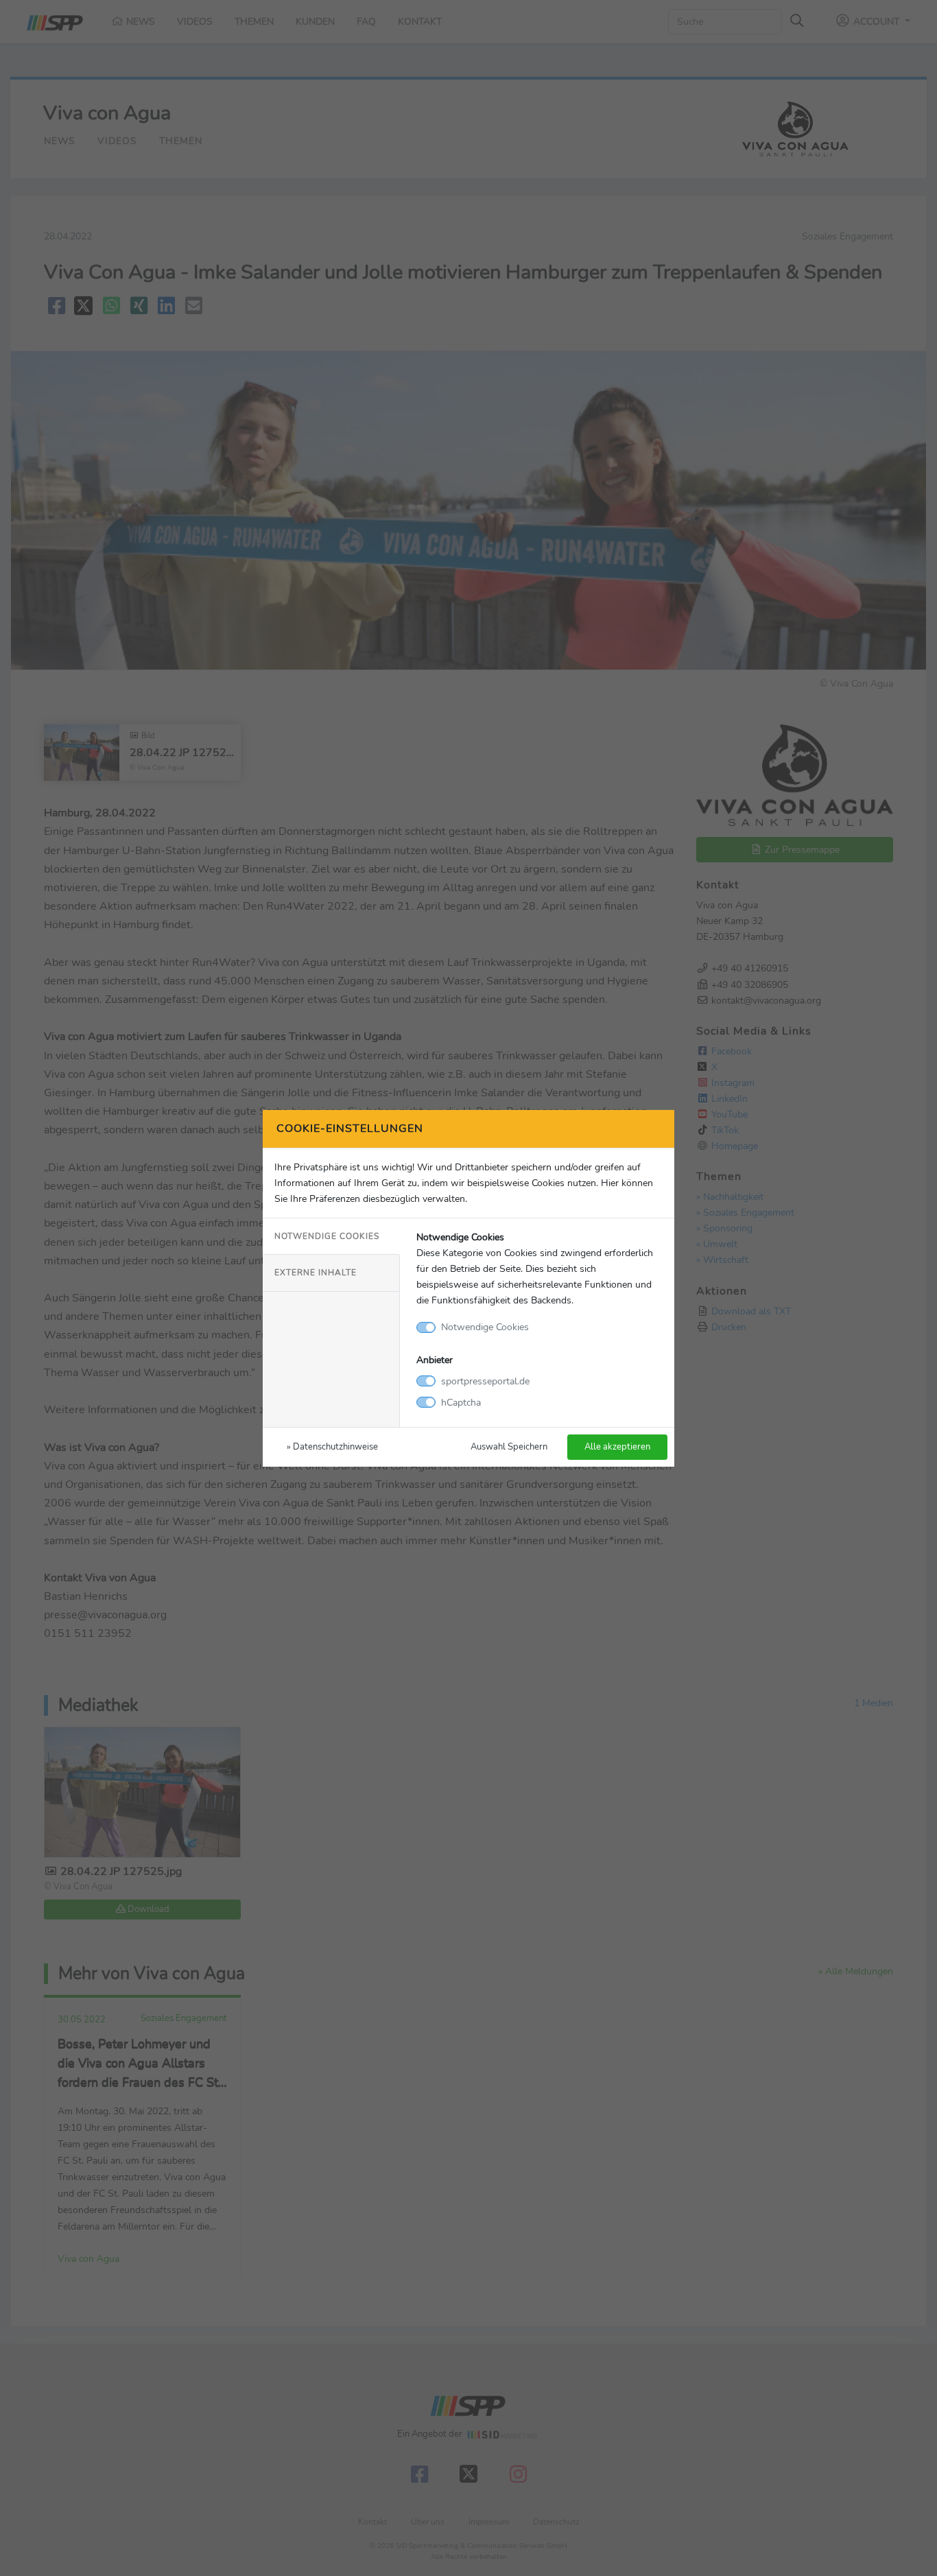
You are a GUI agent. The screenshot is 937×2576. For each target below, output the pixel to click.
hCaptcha (461, 1402)
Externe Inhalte (316, 1273)
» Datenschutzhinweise (332, 1446)
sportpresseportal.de (485, 1381)
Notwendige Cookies (327, 1236)
